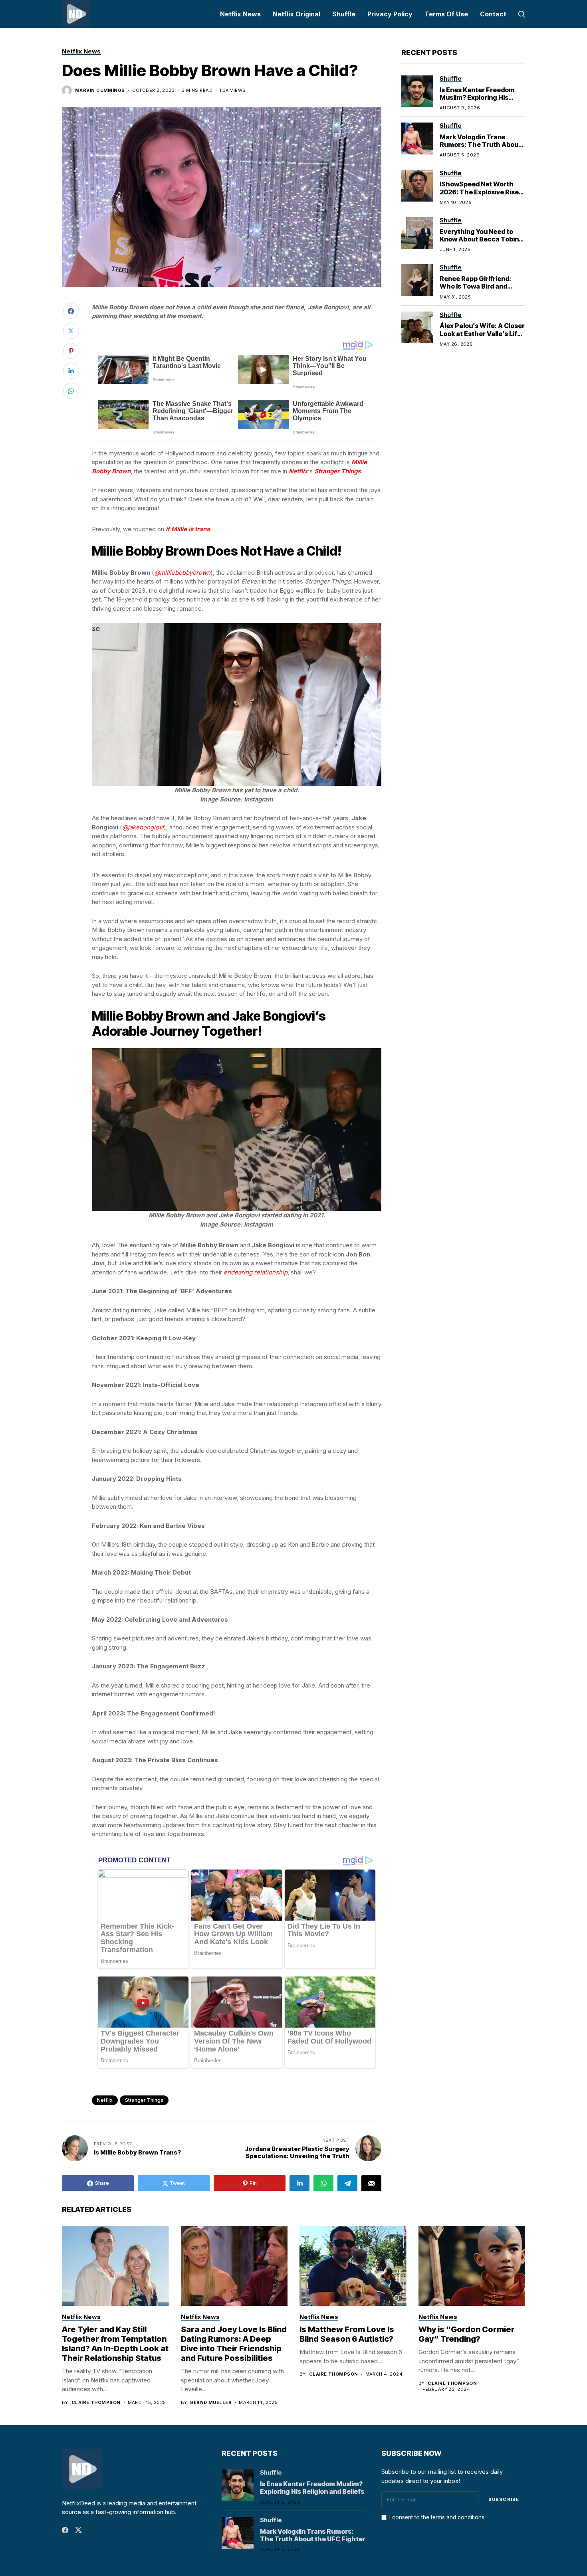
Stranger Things (144, 2100)
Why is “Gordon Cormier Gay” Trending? (467, 2334)
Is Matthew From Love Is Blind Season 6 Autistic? (347, 2334)
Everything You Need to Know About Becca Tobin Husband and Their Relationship (479, 243)
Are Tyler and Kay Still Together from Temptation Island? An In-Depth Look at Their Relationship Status (115, 2344)
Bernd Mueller (211, 2403)
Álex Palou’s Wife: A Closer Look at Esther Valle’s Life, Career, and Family (482, 333)
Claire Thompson (96, 2403)
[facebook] (65, 2530)
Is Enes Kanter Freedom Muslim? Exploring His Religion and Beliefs (477, 97)
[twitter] (78, 2530)
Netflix (105, 2100)
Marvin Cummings (100, 90)
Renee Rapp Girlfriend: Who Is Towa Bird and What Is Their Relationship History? (482, 290)
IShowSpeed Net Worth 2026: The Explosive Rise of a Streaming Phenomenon (479, 196)
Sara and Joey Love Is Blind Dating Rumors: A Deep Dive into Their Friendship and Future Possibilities (234, 2344)
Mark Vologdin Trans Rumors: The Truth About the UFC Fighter (480, 144)
